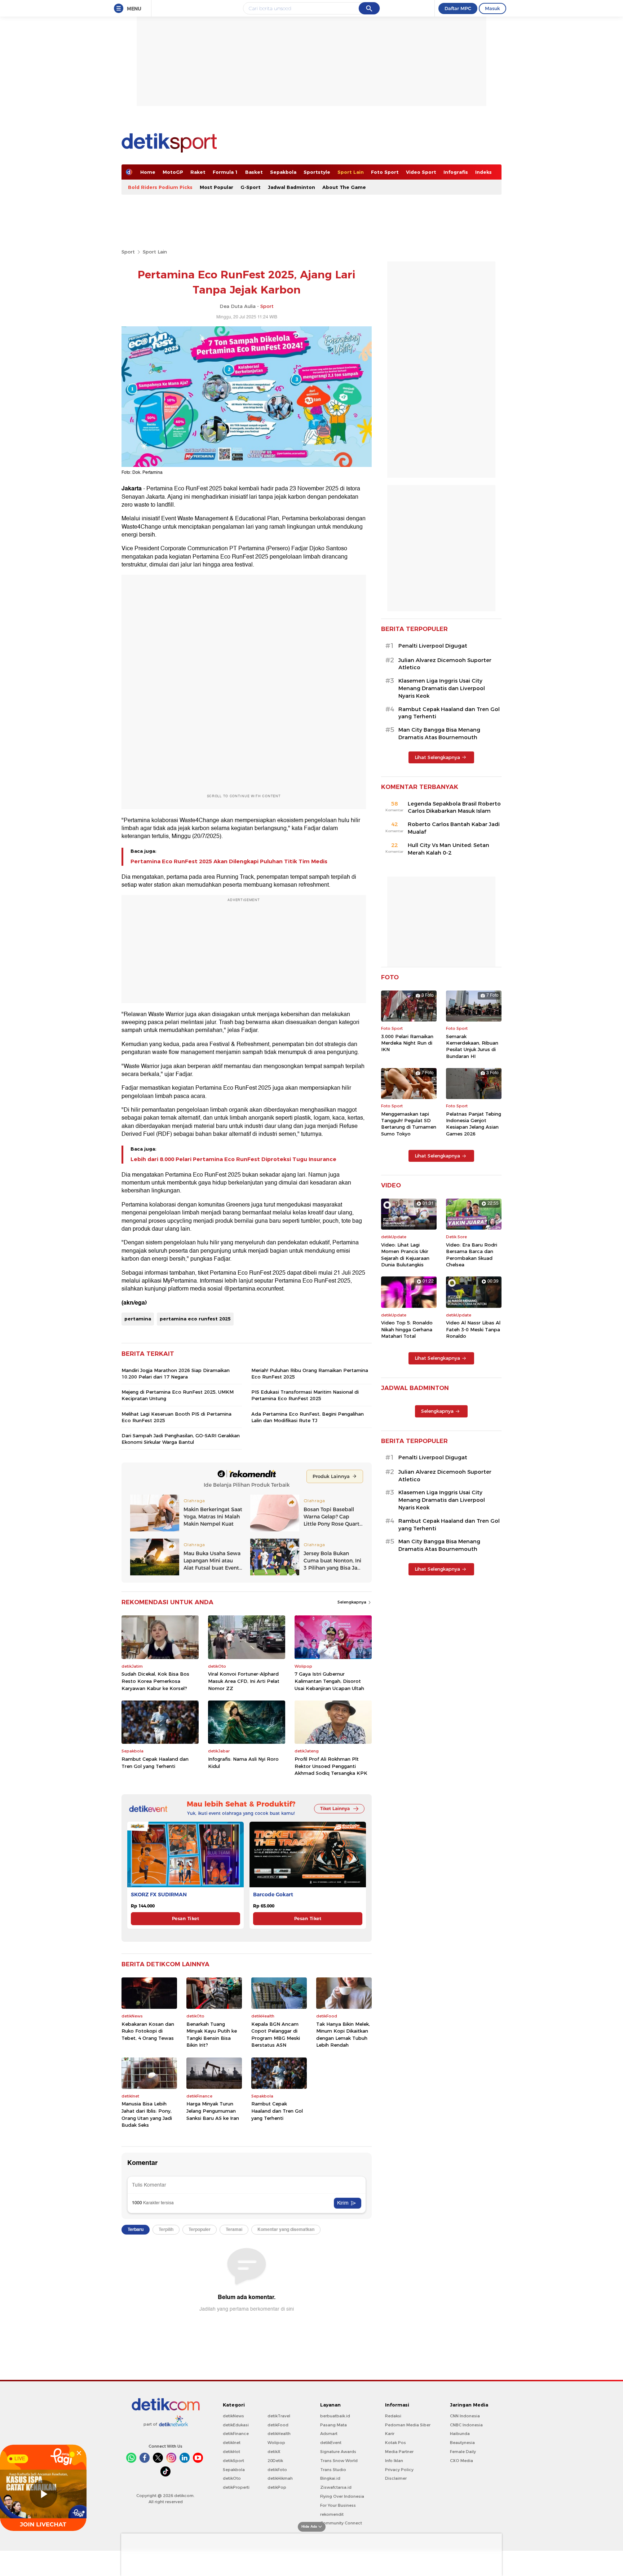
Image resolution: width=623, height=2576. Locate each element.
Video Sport (421, 172)
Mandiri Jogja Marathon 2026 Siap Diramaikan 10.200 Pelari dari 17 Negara (176, 1373)
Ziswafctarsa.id (336, 2487)
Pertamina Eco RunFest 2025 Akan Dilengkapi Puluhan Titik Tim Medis (229, 861)
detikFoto (277, 2470)
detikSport (233, 2461)
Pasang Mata (333, 2425)
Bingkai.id (330, 2478)
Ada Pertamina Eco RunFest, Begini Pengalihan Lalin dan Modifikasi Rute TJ (308, 1417)
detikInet (232, 2443)
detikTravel (279, 2416)
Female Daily (463, 2452)
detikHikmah (280, 2478)
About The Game (344, 187)
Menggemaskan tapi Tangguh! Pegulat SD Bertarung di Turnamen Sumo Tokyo (409, 1124)
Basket (254, 172)
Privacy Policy (399, 2470)
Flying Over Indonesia (342, 2496)
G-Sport (251, 187)
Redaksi (393, 2416)
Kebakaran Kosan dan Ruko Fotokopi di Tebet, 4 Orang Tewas (148, 2031)
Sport (128, 252)
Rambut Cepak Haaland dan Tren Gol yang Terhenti (155, 1763)
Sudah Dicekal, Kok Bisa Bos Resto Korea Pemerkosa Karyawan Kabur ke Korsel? (155, 1681)
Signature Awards (338, 2452)
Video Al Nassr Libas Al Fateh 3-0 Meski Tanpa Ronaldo (473, 1329)
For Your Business (338, 2505)
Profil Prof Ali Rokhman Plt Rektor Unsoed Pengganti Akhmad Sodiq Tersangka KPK (331, 1766)
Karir (390, 2434)
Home (148, 172)
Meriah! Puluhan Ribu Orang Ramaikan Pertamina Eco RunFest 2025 (310, 1373)
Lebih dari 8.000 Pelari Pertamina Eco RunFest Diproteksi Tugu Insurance (233, 1159)
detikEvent (331, 2443)
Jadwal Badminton (291, 187)
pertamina (138, 1319)
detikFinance (236, 2434)
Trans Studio (333, 2470)
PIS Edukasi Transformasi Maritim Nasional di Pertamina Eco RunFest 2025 (305, 1395)
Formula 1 (225, 172)
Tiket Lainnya (335, 1809)
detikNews (233, 2416)
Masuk (492, 8)
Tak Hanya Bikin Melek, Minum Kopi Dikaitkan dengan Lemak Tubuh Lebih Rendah (343, 2035)
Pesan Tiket (185, 1918)
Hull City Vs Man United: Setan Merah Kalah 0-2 (449, 849)
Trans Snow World (339, 2461)
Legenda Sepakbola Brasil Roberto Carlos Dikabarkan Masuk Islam (454, 808)
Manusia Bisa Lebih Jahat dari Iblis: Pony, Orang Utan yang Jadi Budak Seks (147, 2114)
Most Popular (216, 187)
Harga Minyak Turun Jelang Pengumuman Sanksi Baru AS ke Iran (213, 2111)
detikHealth (279, 2434)
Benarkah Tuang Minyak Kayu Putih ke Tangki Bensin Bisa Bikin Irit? (212, 2035)
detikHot (231, 2452)
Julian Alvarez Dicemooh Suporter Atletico (445, 664)
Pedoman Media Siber (408, 2425)
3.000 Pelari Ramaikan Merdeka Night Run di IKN (407, 1043)
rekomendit (332, 2514)
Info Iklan (394, 2461)
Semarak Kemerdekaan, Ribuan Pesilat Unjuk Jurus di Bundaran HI (472, 1046)
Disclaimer (396, 2478)
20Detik (275, 2461)
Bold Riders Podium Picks (160, 187)
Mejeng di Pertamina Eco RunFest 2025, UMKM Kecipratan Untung (178, 1395)
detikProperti (236, 2487)
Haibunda (460, 2434)
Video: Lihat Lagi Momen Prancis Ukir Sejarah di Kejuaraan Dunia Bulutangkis (405, 1255)
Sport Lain (351, 172)
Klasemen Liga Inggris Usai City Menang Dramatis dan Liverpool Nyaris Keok (442, 688)
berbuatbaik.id (335, 2416)
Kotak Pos (396, 2443)
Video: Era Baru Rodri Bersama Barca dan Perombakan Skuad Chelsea (472, 1255)
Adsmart (329, 2434)
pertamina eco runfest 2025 (195, 1319)
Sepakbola (283, 172)
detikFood (278, 2425)
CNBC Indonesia (466, 2425)
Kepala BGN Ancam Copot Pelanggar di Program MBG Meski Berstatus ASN (276, 2035)
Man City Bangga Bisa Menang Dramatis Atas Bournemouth (439, 734)
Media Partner (399, 2452)
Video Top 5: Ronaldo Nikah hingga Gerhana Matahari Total (407, 1329)
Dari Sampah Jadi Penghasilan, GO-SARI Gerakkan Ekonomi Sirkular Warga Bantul (181, 1439)
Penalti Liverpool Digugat (433, 646)
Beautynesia (462, 2443)
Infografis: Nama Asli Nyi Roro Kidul (243, 1763)
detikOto (232, 2478)
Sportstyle (317, 172)
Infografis (456, 172)
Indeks (483, 172)
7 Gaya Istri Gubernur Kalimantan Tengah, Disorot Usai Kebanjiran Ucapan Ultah (329, 1681)
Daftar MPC (458, 8)
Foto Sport (385, 172)
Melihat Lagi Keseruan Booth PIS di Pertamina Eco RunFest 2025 (176, 1417)
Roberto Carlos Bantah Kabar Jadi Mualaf (454, 828)
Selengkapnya (352, 1602)
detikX (274, 2452)
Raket (198, 172)
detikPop (277, 2487)
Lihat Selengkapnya (437, 757)
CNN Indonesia (465, 2416)
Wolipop (276, 2443)
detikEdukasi (236, 2425)
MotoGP (173, 172)
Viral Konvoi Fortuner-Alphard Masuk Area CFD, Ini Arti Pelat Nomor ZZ (244, 1681)
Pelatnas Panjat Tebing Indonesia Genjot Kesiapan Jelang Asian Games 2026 (474, 1124)
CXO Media (461, 2461)
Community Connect (341, 2523)
